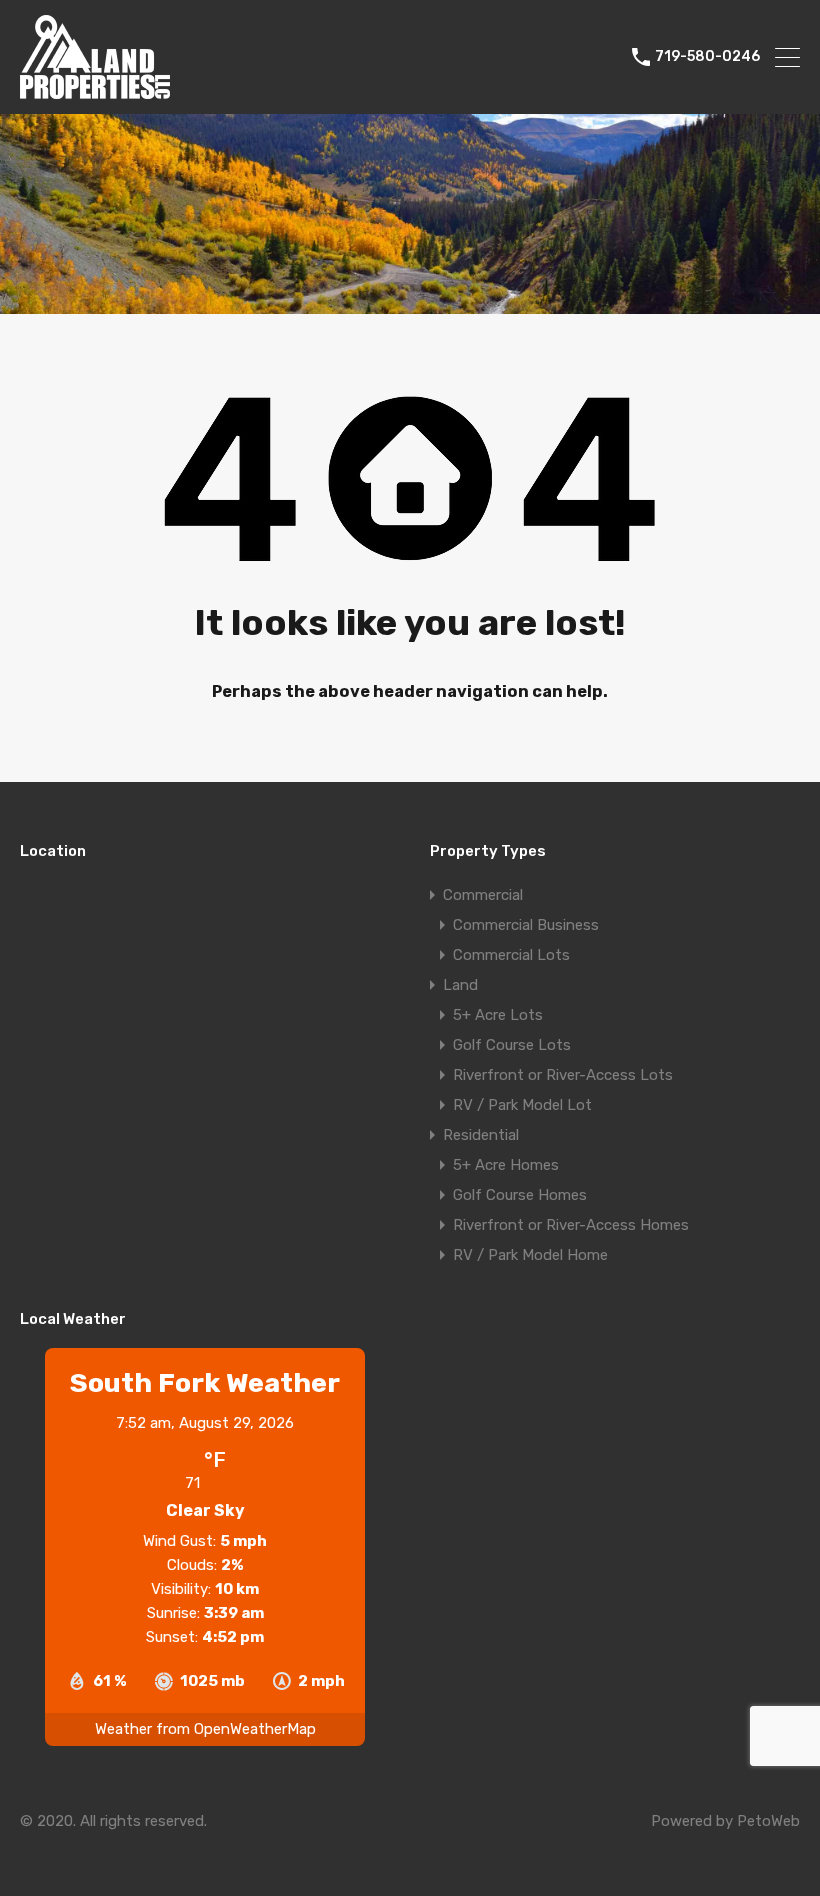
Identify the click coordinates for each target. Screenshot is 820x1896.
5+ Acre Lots (498, 1015)
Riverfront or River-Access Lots (563, 1075)
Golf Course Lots (512, 1045)
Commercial (483, 895)
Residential (481, 1135)
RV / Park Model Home (530, 1255)
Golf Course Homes (520, 1195)
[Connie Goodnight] (95, 90)
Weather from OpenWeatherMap (205, 1729)
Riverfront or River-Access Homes (571, 1225)
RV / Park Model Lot (522, 1105)
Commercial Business (526, 925)
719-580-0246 (707, 57)
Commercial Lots (511, 955)
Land (460, 985)
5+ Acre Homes (506, 1165)
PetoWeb (768, 1821)
